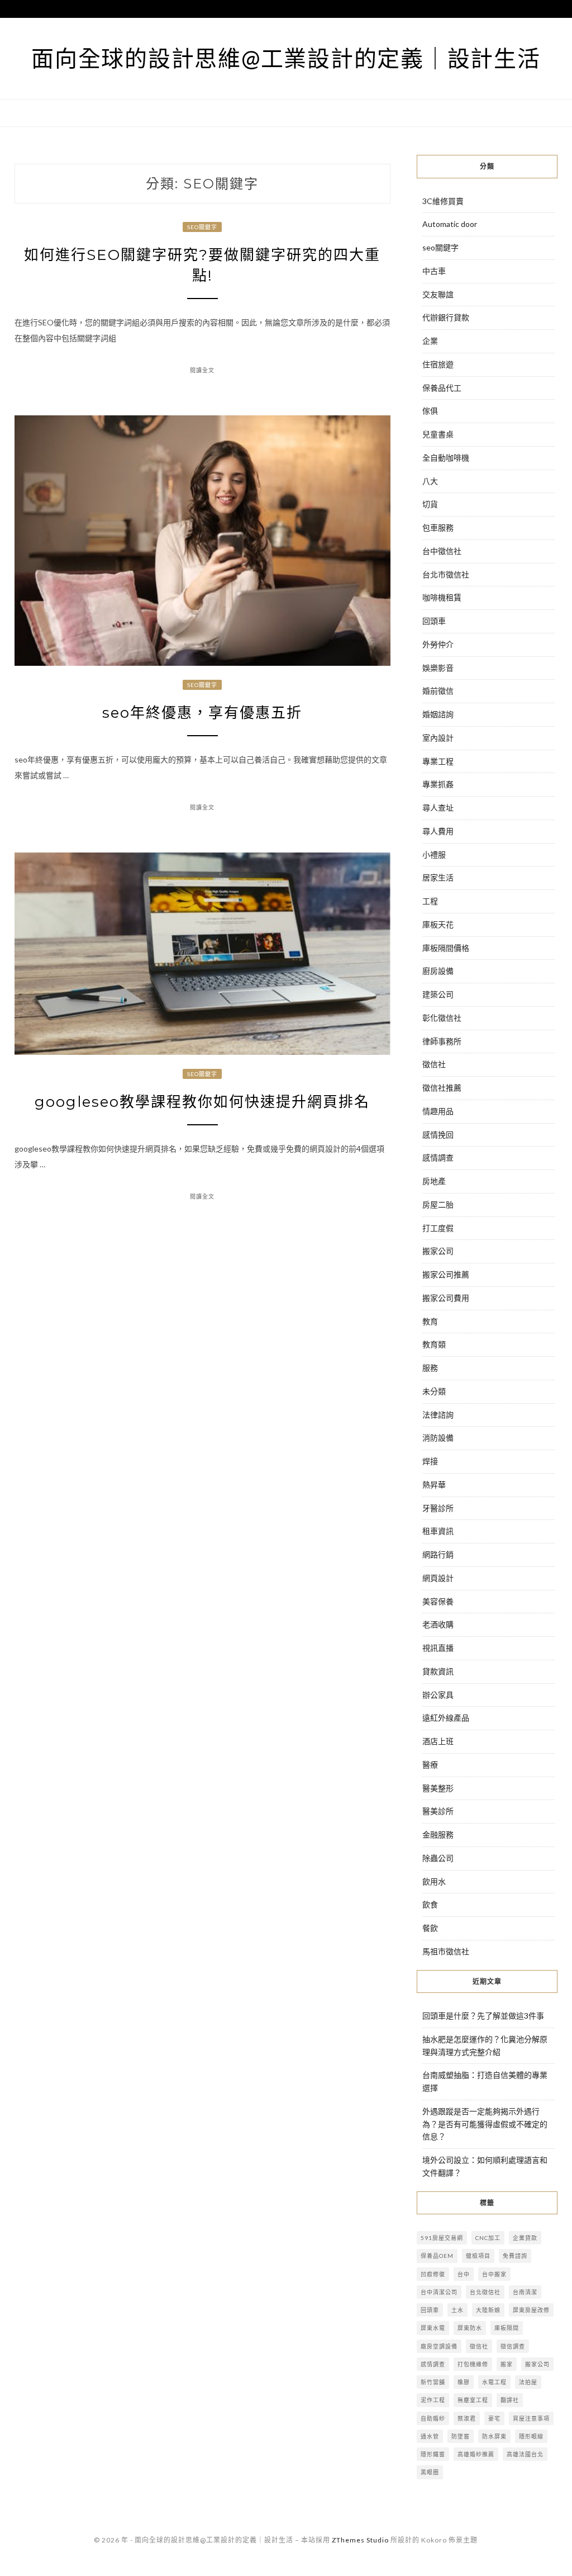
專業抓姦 (438, 784)
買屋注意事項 (531, 2418)
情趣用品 (438, 1111)
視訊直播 (438, 1648)
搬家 (507, 2364)
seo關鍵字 (202, 227)
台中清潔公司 (439, 2292)
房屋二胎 (438, 1204)
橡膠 (464, 2382)
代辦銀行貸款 (446, 317)
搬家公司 (438, 1251)
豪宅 (494, 2418)
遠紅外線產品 (446, 1718)
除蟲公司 (438, 1858)
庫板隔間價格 (446, 948)
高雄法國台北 (525, 2454)
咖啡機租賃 (442, 597)
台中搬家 (494, 2274)
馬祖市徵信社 (446, 1951)
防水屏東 (494, 2436)
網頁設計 (438, 1578)
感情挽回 (438, 1135)
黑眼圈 (430, 2472)
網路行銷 (438, 1554)
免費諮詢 (515, 2256)
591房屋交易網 (442, 2238)
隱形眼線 (531, 2436)
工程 (430, 901)
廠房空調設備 (439, 2346)
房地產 (434, 1181)
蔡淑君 (467, 2418)
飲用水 (434, 1881)
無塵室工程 (473, 2400)
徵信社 (434, 1064)
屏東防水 (470, 2328)
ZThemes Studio (360, 2540)
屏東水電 (433, 2328)
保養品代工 (442, 388)
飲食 (430, 1904)
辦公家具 (438, 1695)
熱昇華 (434, 1484)
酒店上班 (438, 1741)
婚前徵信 (438, 691)
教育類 (434, 1344)
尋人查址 (438, 808)
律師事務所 (442, 1041)
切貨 (430, 504)
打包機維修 (473, 2364)
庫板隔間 (507, 2328)
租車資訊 (438, 1531)
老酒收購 (438, 1624)
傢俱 (430, 411)
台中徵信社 (442, 551)
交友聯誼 (438, 294)
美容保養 (438, 1601)
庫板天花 (438, 924)
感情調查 (438, 1157)
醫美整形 (438, 1788)
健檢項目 (478, 2256)
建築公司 (438, 994)
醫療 (430, 1765)
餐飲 (430, 1928)
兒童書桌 (438, 434)
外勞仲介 (438, 644)
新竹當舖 (433, 2382)
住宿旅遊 (438, 364)
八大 (430, 481)
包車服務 (438, 527)
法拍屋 (528, 2382)
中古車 (434, 271)
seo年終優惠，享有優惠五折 (202, 713)
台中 (464, 2274)
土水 (457, 2310)
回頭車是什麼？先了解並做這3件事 (483, 2016)
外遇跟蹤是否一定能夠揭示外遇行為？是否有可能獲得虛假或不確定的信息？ (485, 2124)
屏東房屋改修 (531, 2310)
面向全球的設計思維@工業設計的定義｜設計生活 (286, 58)
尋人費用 (438, 831)
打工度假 (438, 1228)
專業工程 (438, 761)
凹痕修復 (433, 2274)
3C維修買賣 (443, 201)
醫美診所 (438, 1811)
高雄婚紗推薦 (476, 2454)
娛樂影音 (438, 668)
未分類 (434, 1391)
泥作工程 (433, 2400)
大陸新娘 (488, 2310)
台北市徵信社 (446, 574)
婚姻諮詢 (438, 714)
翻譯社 (510, 2400)
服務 (430, 1368)
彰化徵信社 (442, 1018)
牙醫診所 (438, 1508)
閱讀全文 (202, 370)
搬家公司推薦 (446, 1274)
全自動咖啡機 (446, 458)
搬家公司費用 (446, 1298)
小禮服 (434, 854)
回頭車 (434, 621)
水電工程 (494, 2382)
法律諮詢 (438, 1415)
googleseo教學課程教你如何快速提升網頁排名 (202, 1102)
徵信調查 (513, 2346)
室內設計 (438, 738)
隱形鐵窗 (433, 2454)
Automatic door (450, 224)
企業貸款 (525, 2238)
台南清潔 (525, 2292)
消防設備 (438, 1438)
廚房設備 (438, 971)
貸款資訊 (438, 1671)
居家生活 (438, 877)
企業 (430, 341)
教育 (430, 1321)
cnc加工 (488, 2238)
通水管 (430, 2436)
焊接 (430, 1461)
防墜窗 (461, 2436)
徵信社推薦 (442, 1088)
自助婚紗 (433, 2418)
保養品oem (437, 2256)
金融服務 (438, 1834)
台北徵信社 (485, 2292)
